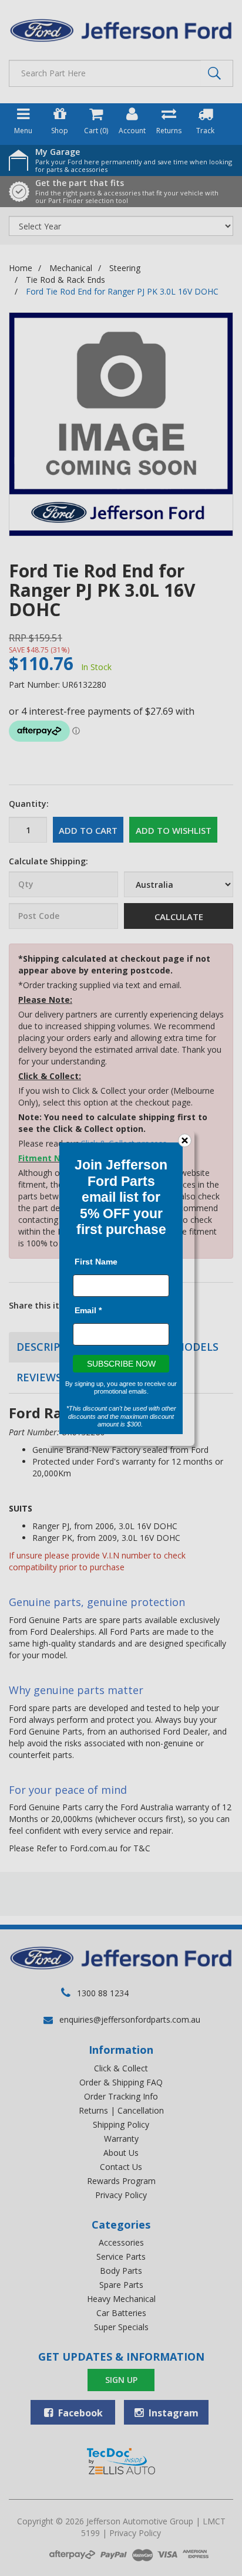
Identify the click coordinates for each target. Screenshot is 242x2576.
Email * (88, 1310)
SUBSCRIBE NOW (121, 1363)
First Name (96, 1261)
